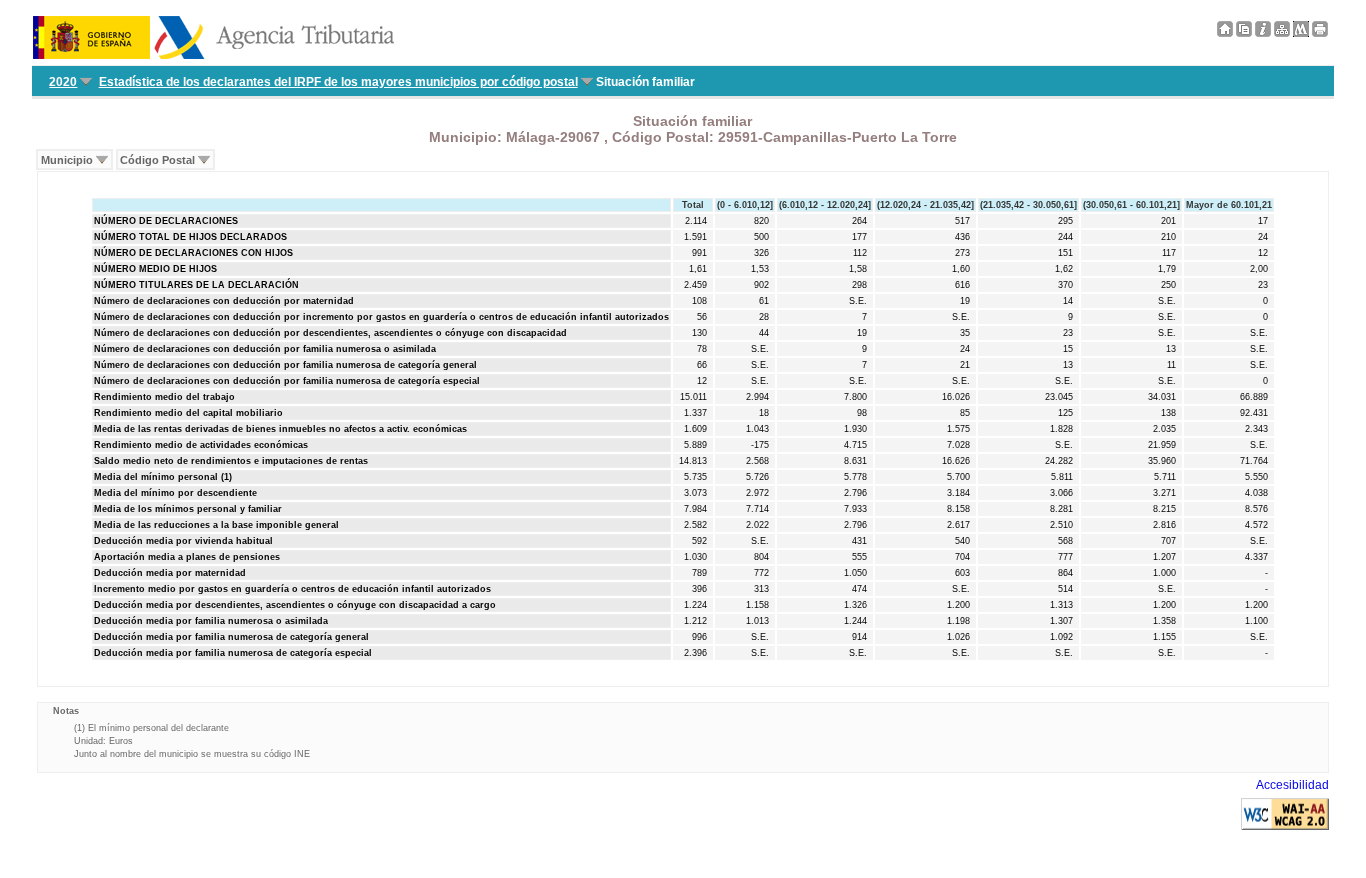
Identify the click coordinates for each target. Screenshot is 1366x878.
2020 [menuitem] (63, 82)
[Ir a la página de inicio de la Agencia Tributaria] (213, 55)
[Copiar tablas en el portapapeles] (1244, 33)
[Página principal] (1225, 33)
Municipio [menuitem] (67, 160)
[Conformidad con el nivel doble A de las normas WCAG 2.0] (1285, 826)
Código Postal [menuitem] (157, 160)
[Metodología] (1263, 33)
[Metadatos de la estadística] (1301, 33)
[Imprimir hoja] (1320, 33)
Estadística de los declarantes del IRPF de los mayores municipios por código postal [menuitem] (338, 82)
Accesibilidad (1292, 785)
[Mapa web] (1282, 33)
